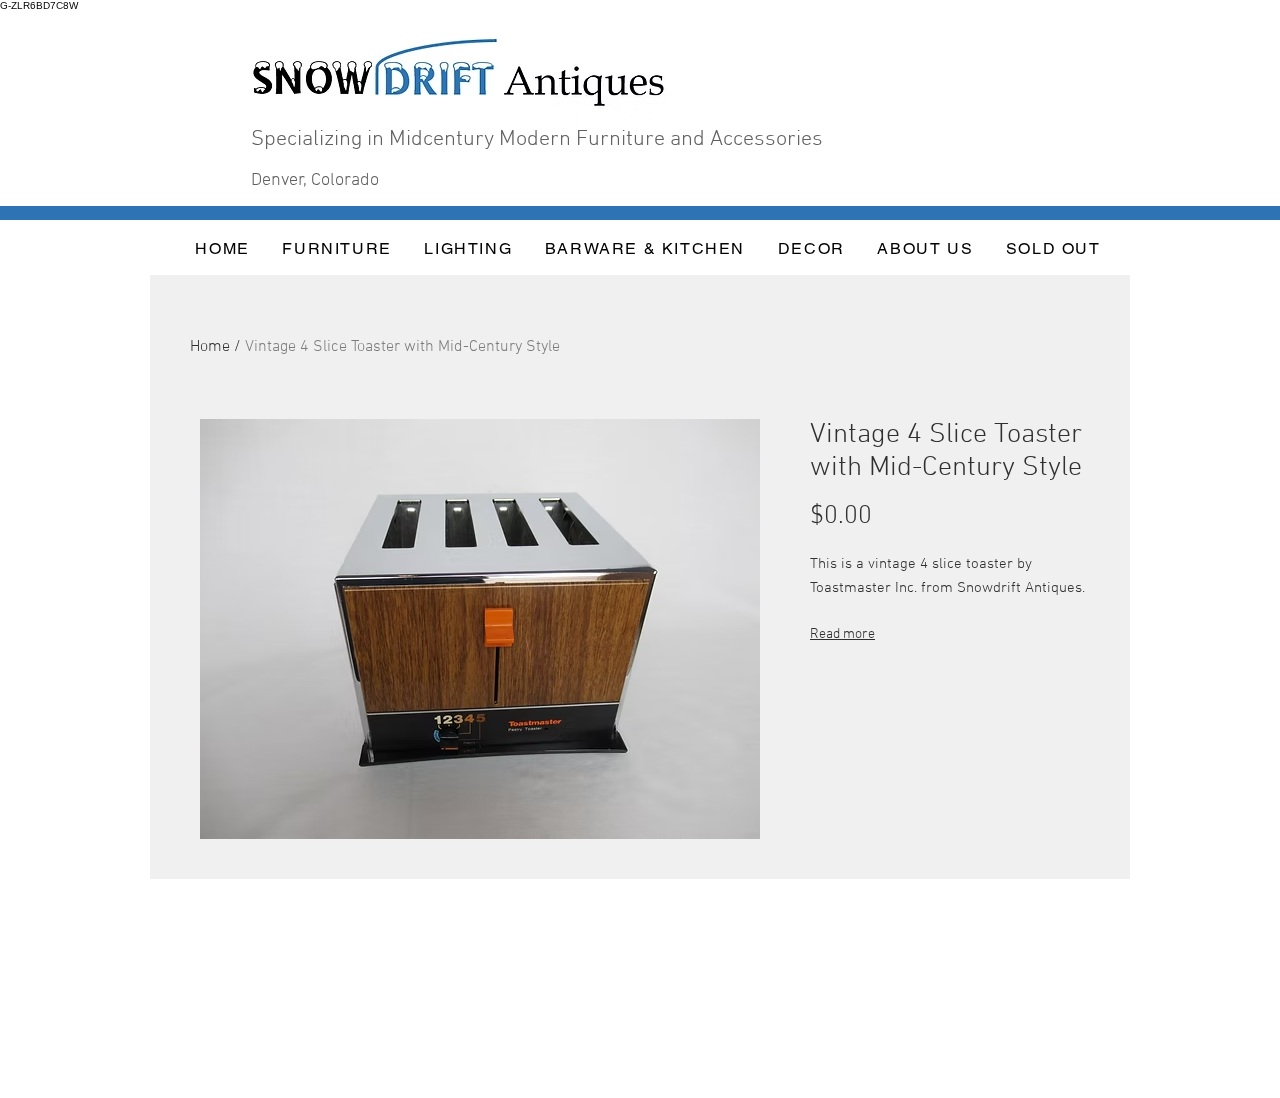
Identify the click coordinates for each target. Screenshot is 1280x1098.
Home (210, 347)
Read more (842, 634)
